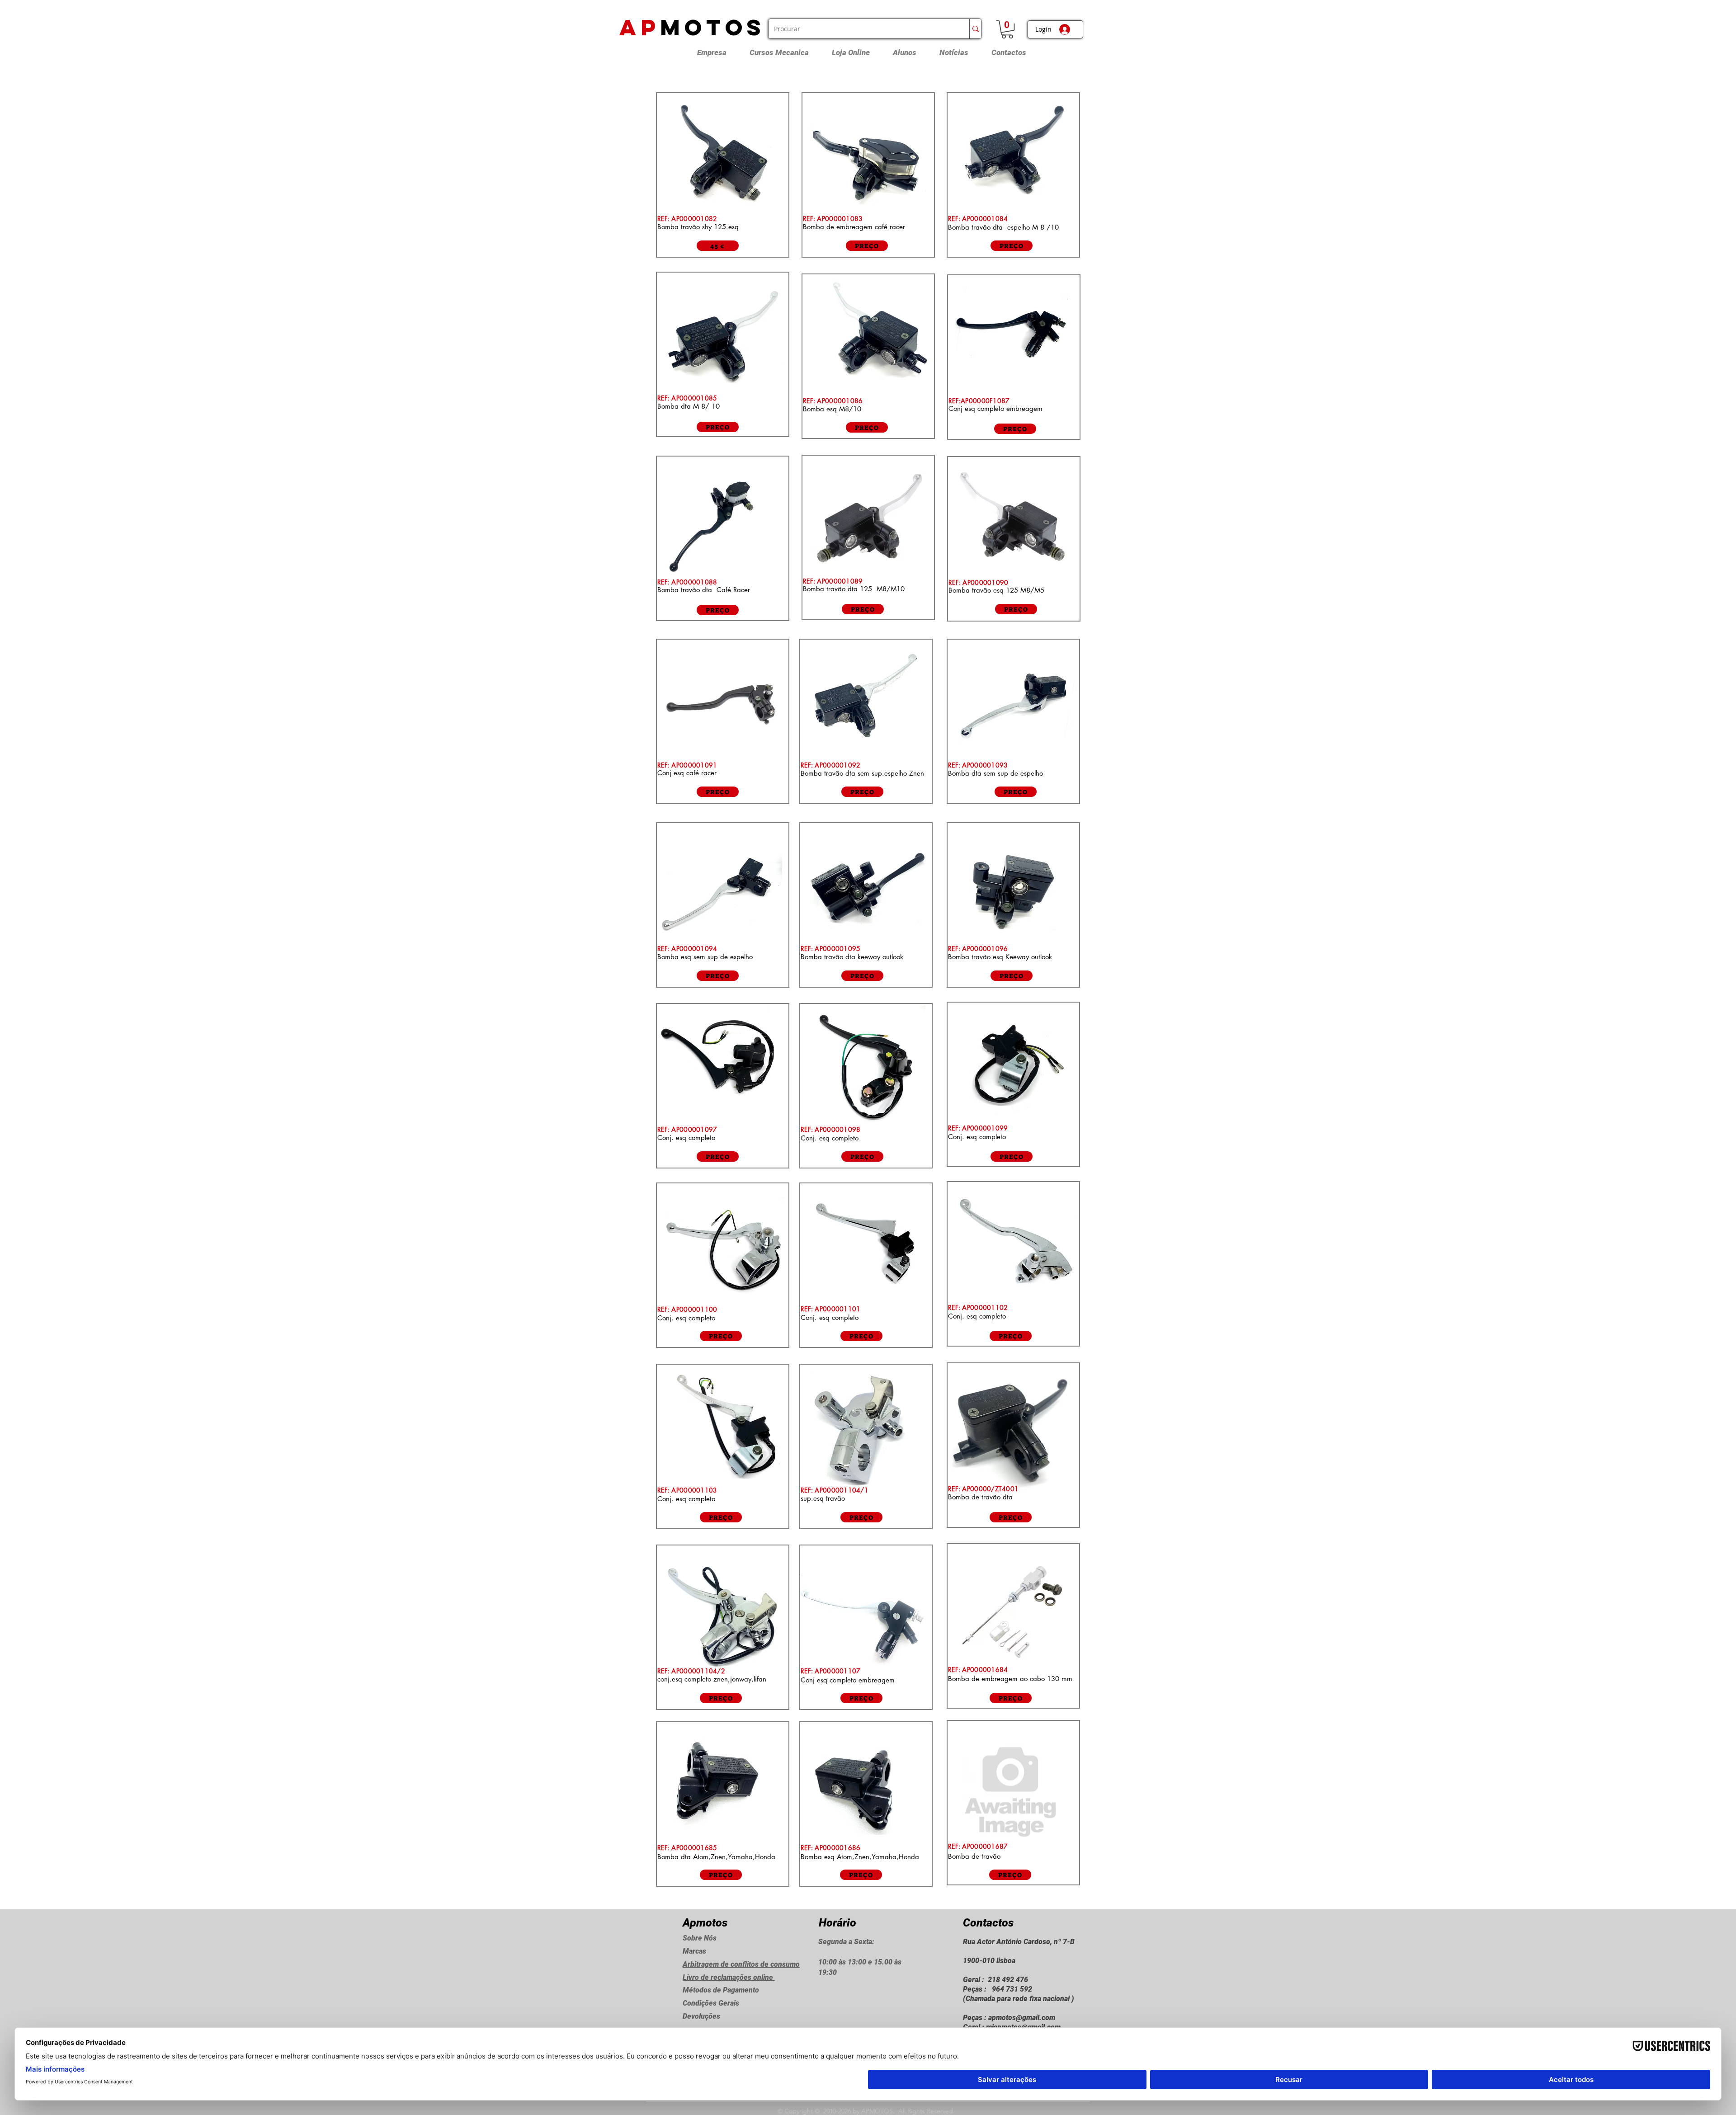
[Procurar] (975, 29)
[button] (1007, 29)
